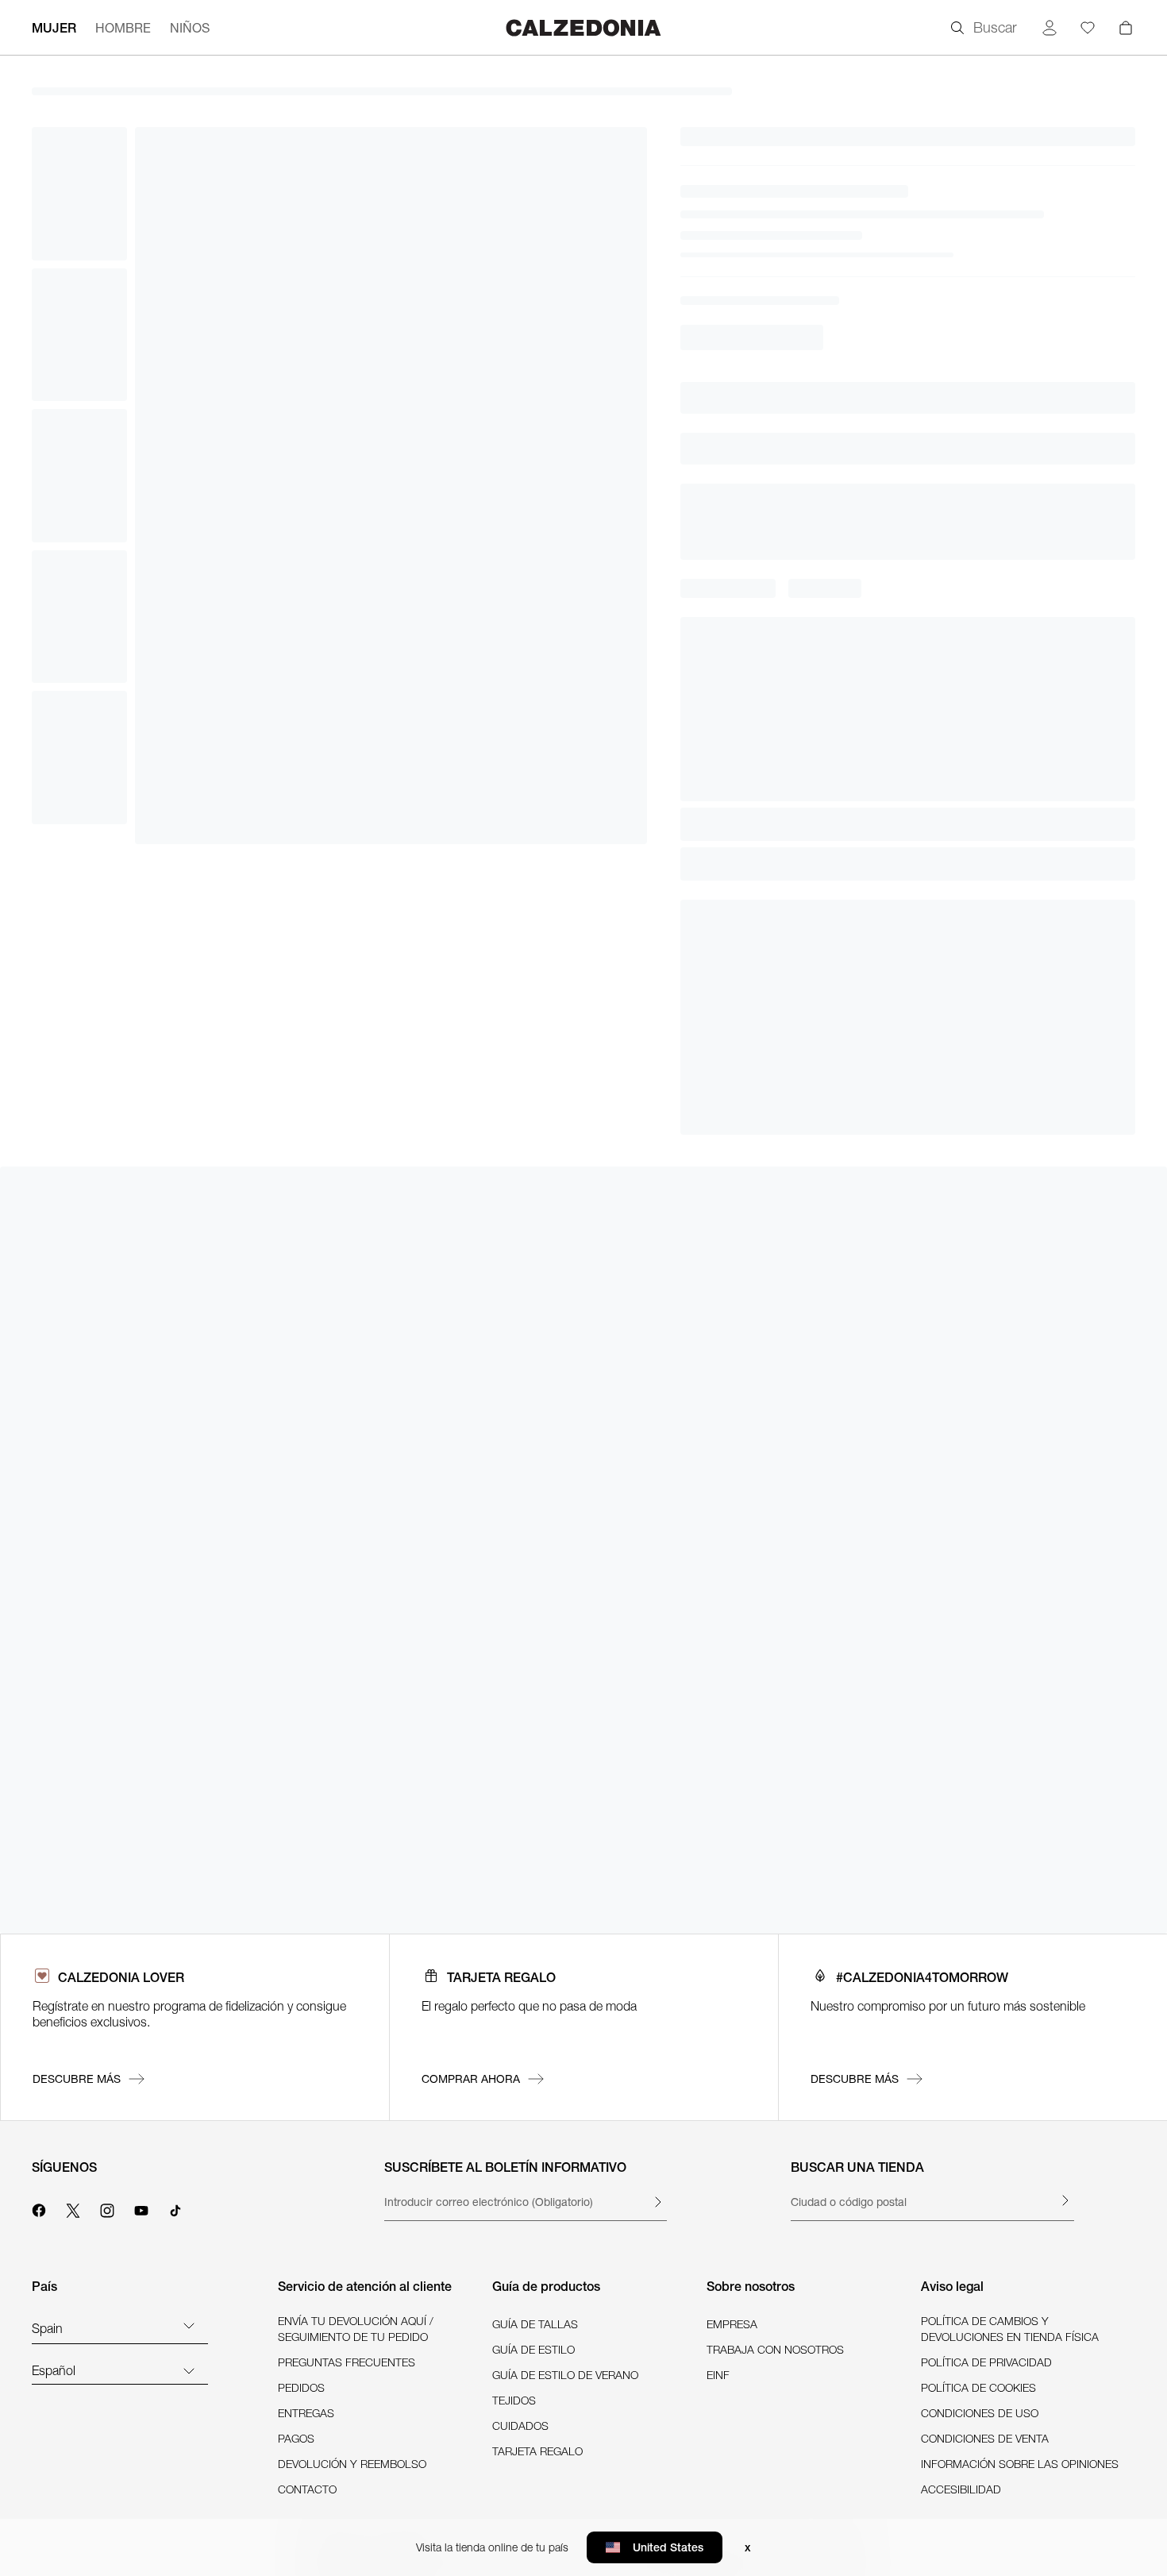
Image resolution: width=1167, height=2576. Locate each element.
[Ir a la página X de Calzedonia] (73, 2208)
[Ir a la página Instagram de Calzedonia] (107, 2208)
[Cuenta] (1050, 28)
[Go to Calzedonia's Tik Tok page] (175, 2208)
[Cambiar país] (189, 2325)
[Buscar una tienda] (1065, 2200)
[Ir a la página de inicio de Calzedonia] (583, 27)
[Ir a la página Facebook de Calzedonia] (39, 2208)
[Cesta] (1126, 28)
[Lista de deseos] (1088, 28)
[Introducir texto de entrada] (657, 2202)
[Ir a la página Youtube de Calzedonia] (141, 2208)
